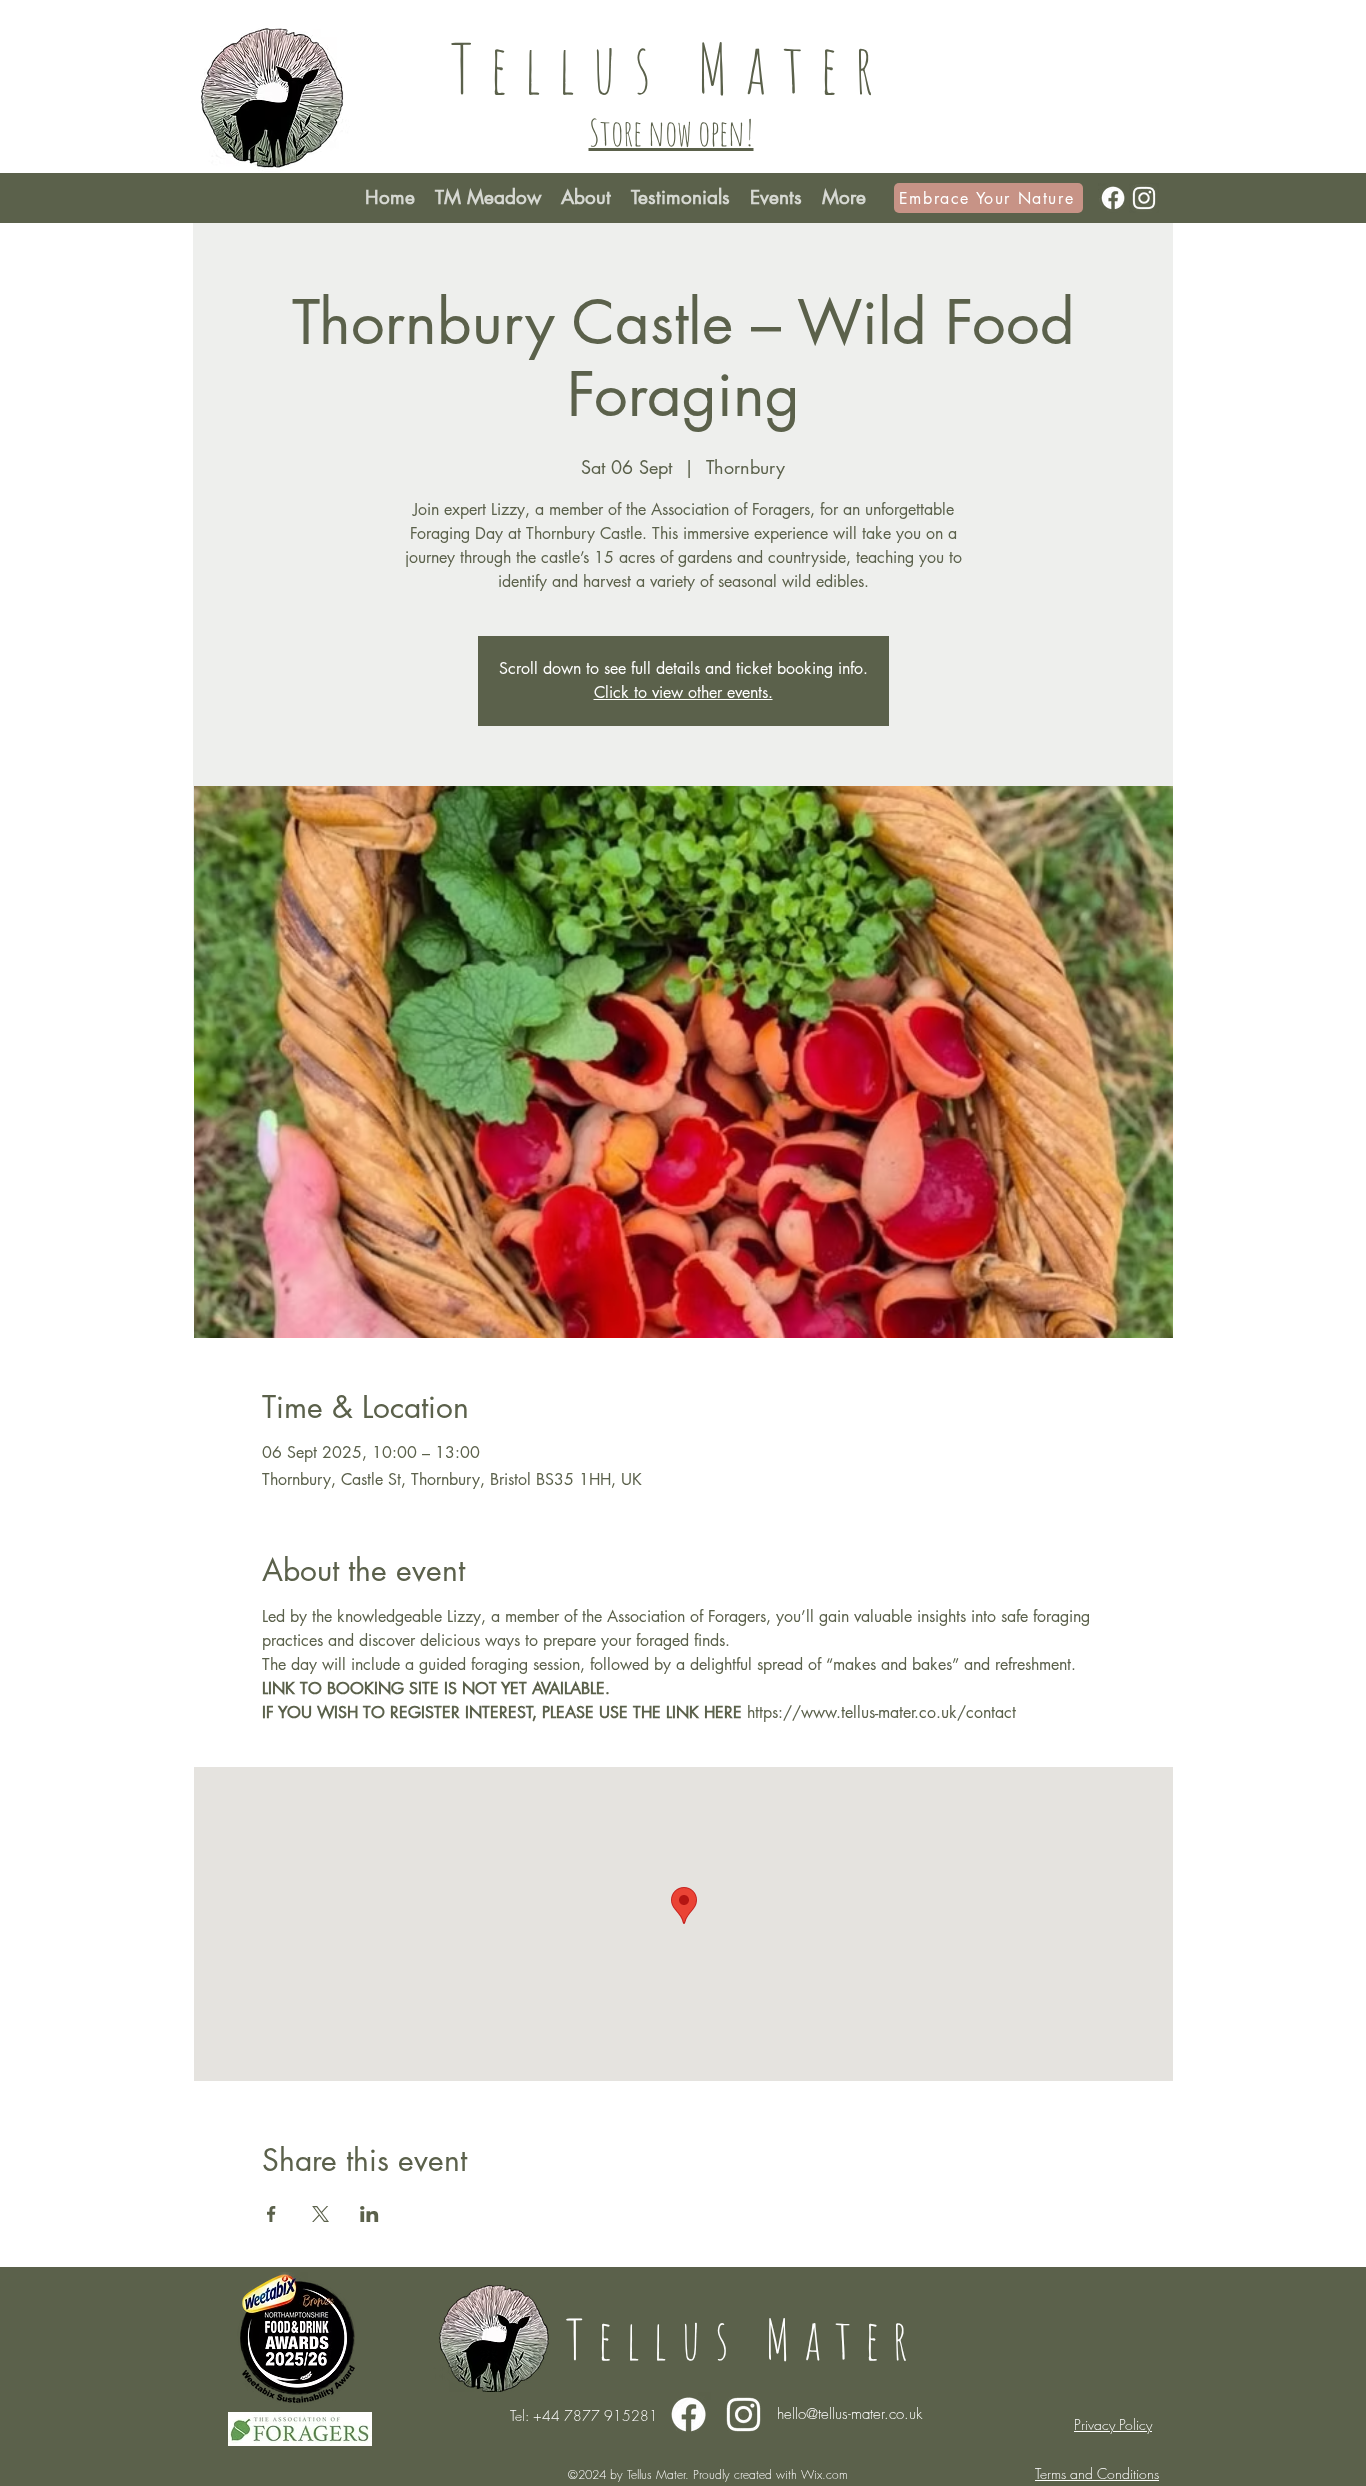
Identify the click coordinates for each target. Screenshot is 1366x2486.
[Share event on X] (320, 2214)
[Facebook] (1113, 198)
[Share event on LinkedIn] (369, 2214)
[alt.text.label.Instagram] (1144, 198)
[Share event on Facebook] (271, 2214)
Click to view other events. (683, 692)
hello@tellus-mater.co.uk (849, 2414)
